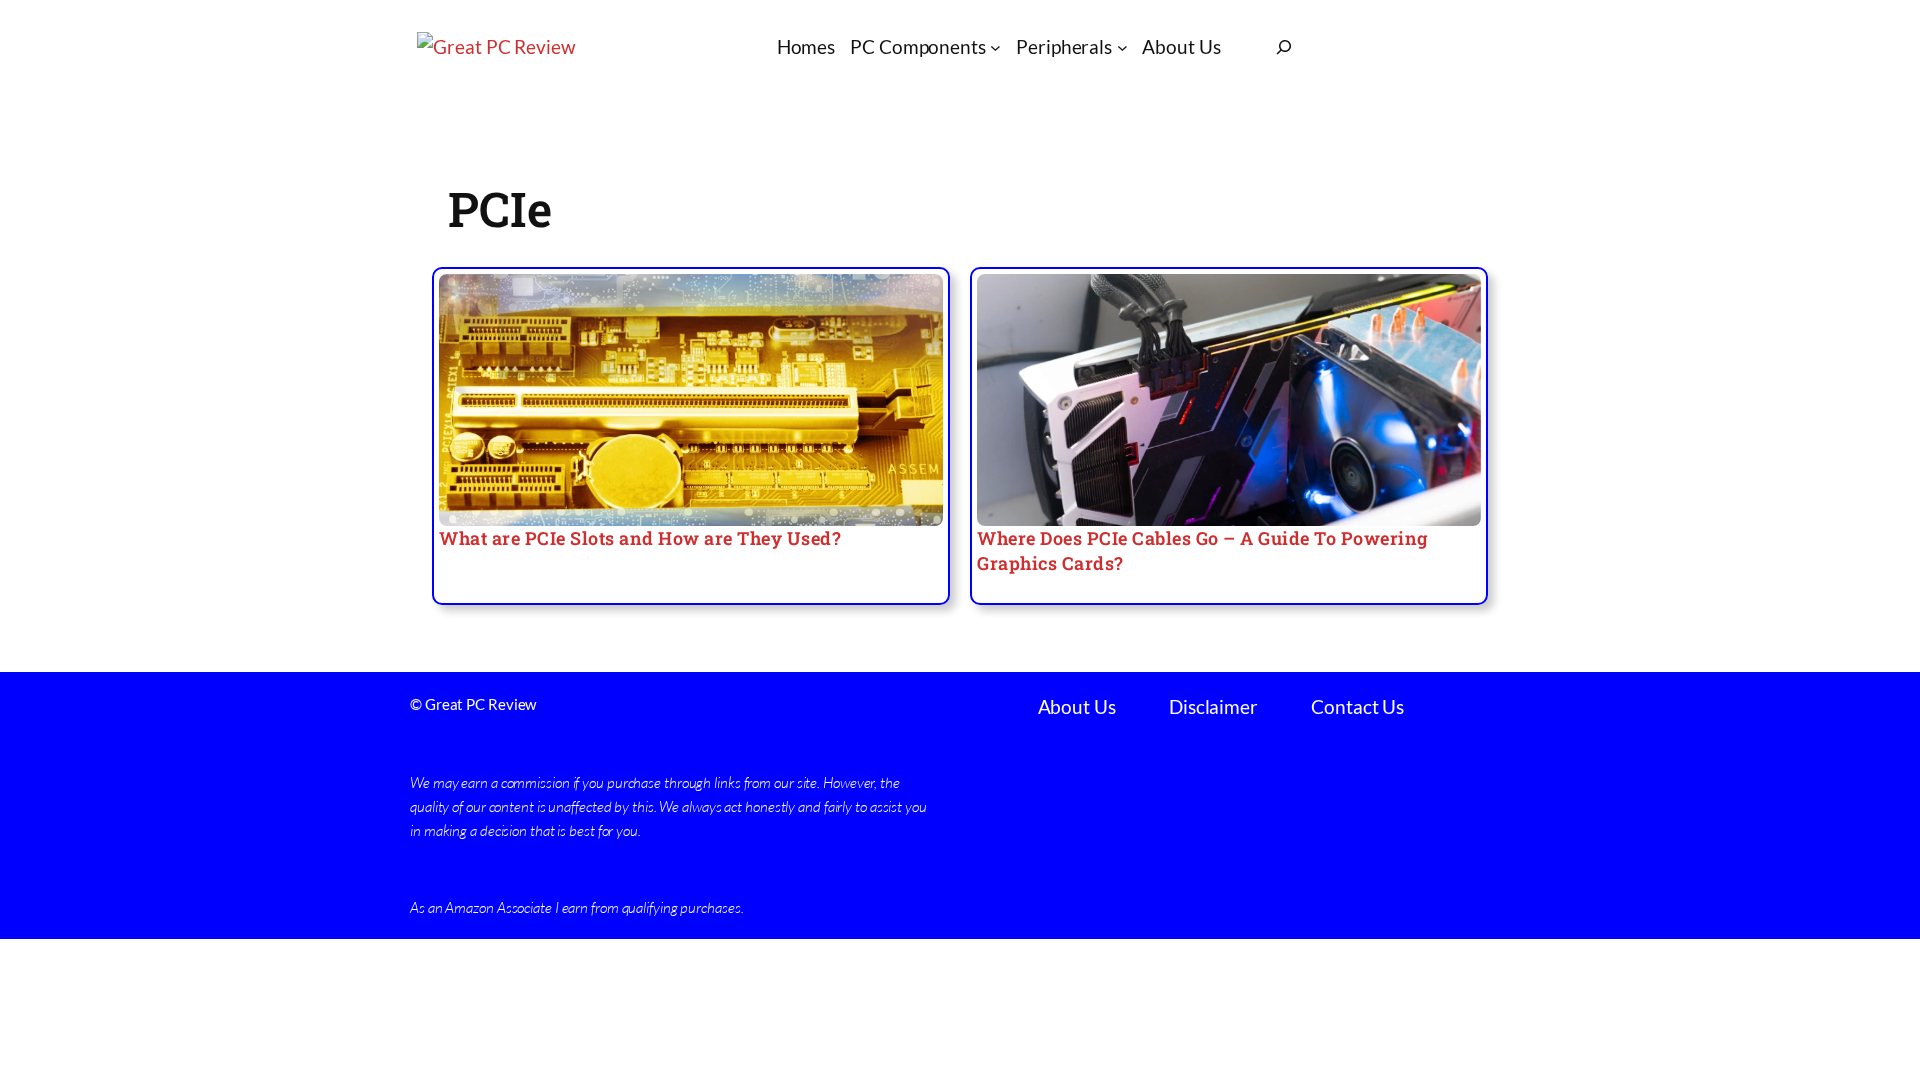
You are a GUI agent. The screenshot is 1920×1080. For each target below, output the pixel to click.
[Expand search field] (1284, 47)
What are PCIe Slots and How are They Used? (640, 538)
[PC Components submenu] (995, 47)
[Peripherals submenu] (1122, 47)
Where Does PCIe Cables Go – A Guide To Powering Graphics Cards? (1202, 550)
